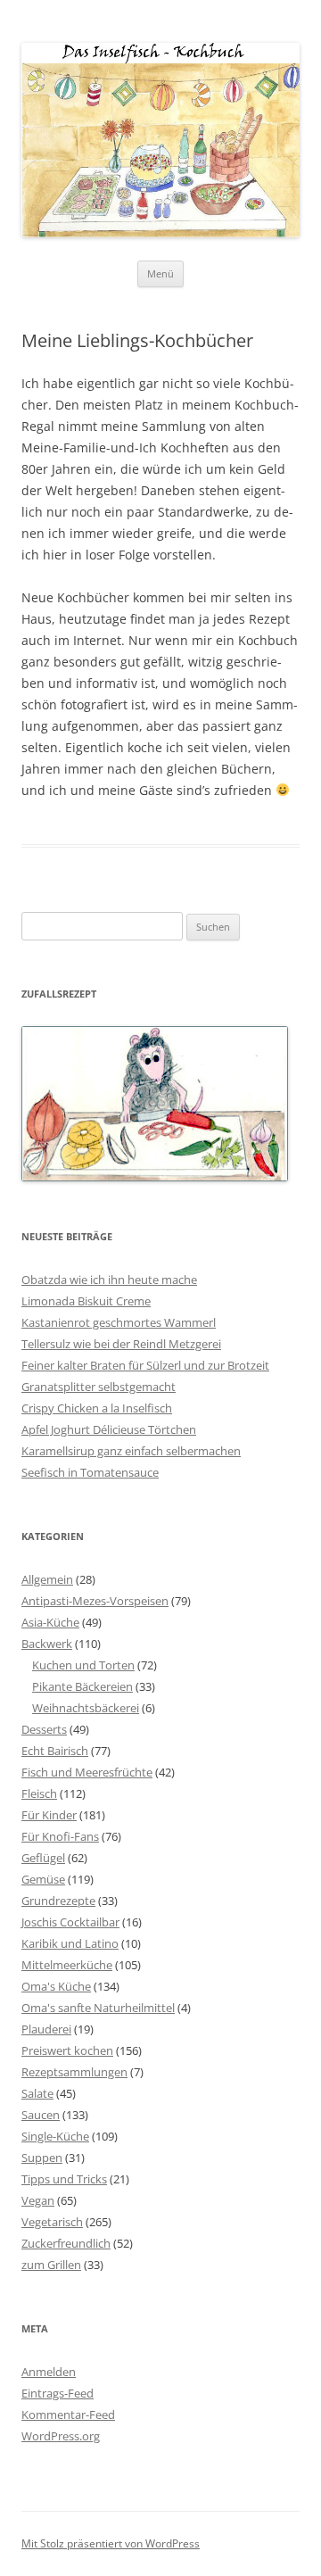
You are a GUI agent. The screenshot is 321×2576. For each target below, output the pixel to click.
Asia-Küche (50, 1622)
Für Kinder (49, 1815)
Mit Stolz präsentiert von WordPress (111, 2543)
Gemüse (43, 1879)
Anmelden (49, 2372)
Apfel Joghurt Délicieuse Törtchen (109, 1429)
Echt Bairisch (55, 1751)
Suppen (42, 2158)
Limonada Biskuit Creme (86, 1301)
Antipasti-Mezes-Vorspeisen (95, 1601)
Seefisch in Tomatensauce (90, 1472)
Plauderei (46, 2029)
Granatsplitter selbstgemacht (99, 1387)
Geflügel (43, 1858)
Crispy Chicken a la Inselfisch (97, 1408)
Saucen (41, 2115)
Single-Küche (55, 2136)
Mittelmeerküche (67, 1965)
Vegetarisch (52, 2222)
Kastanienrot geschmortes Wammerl (119, 1322)
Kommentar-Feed (68, 2414)
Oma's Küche (56, 1986)
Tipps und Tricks (64, 2179)
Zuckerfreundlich (66, 2243)
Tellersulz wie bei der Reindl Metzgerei (121, 1344)
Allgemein (47, 1579)
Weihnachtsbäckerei (86, 1708)
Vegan (38, 2200)
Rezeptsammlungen (74, 2072)
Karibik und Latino (70, 1943)
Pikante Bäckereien (82, 1686)
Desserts (44, 1729)
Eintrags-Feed (58, 2393)
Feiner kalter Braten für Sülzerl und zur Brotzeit (145, 1365)
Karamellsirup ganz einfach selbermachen (131, 1451)
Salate (37, 2093)
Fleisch (39, 1793)
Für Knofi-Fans (60, 1836)
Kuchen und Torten (83, 1665)
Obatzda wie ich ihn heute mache (109, 1280)
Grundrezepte (58, 1901)
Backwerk (47, 1644)
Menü (160, 273)
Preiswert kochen (67, 2050)
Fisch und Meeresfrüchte (87, 1772)
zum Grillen (51, 2265)
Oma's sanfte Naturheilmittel (98, 2008)
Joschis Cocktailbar (70, 1922)
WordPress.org (61, 2436)
